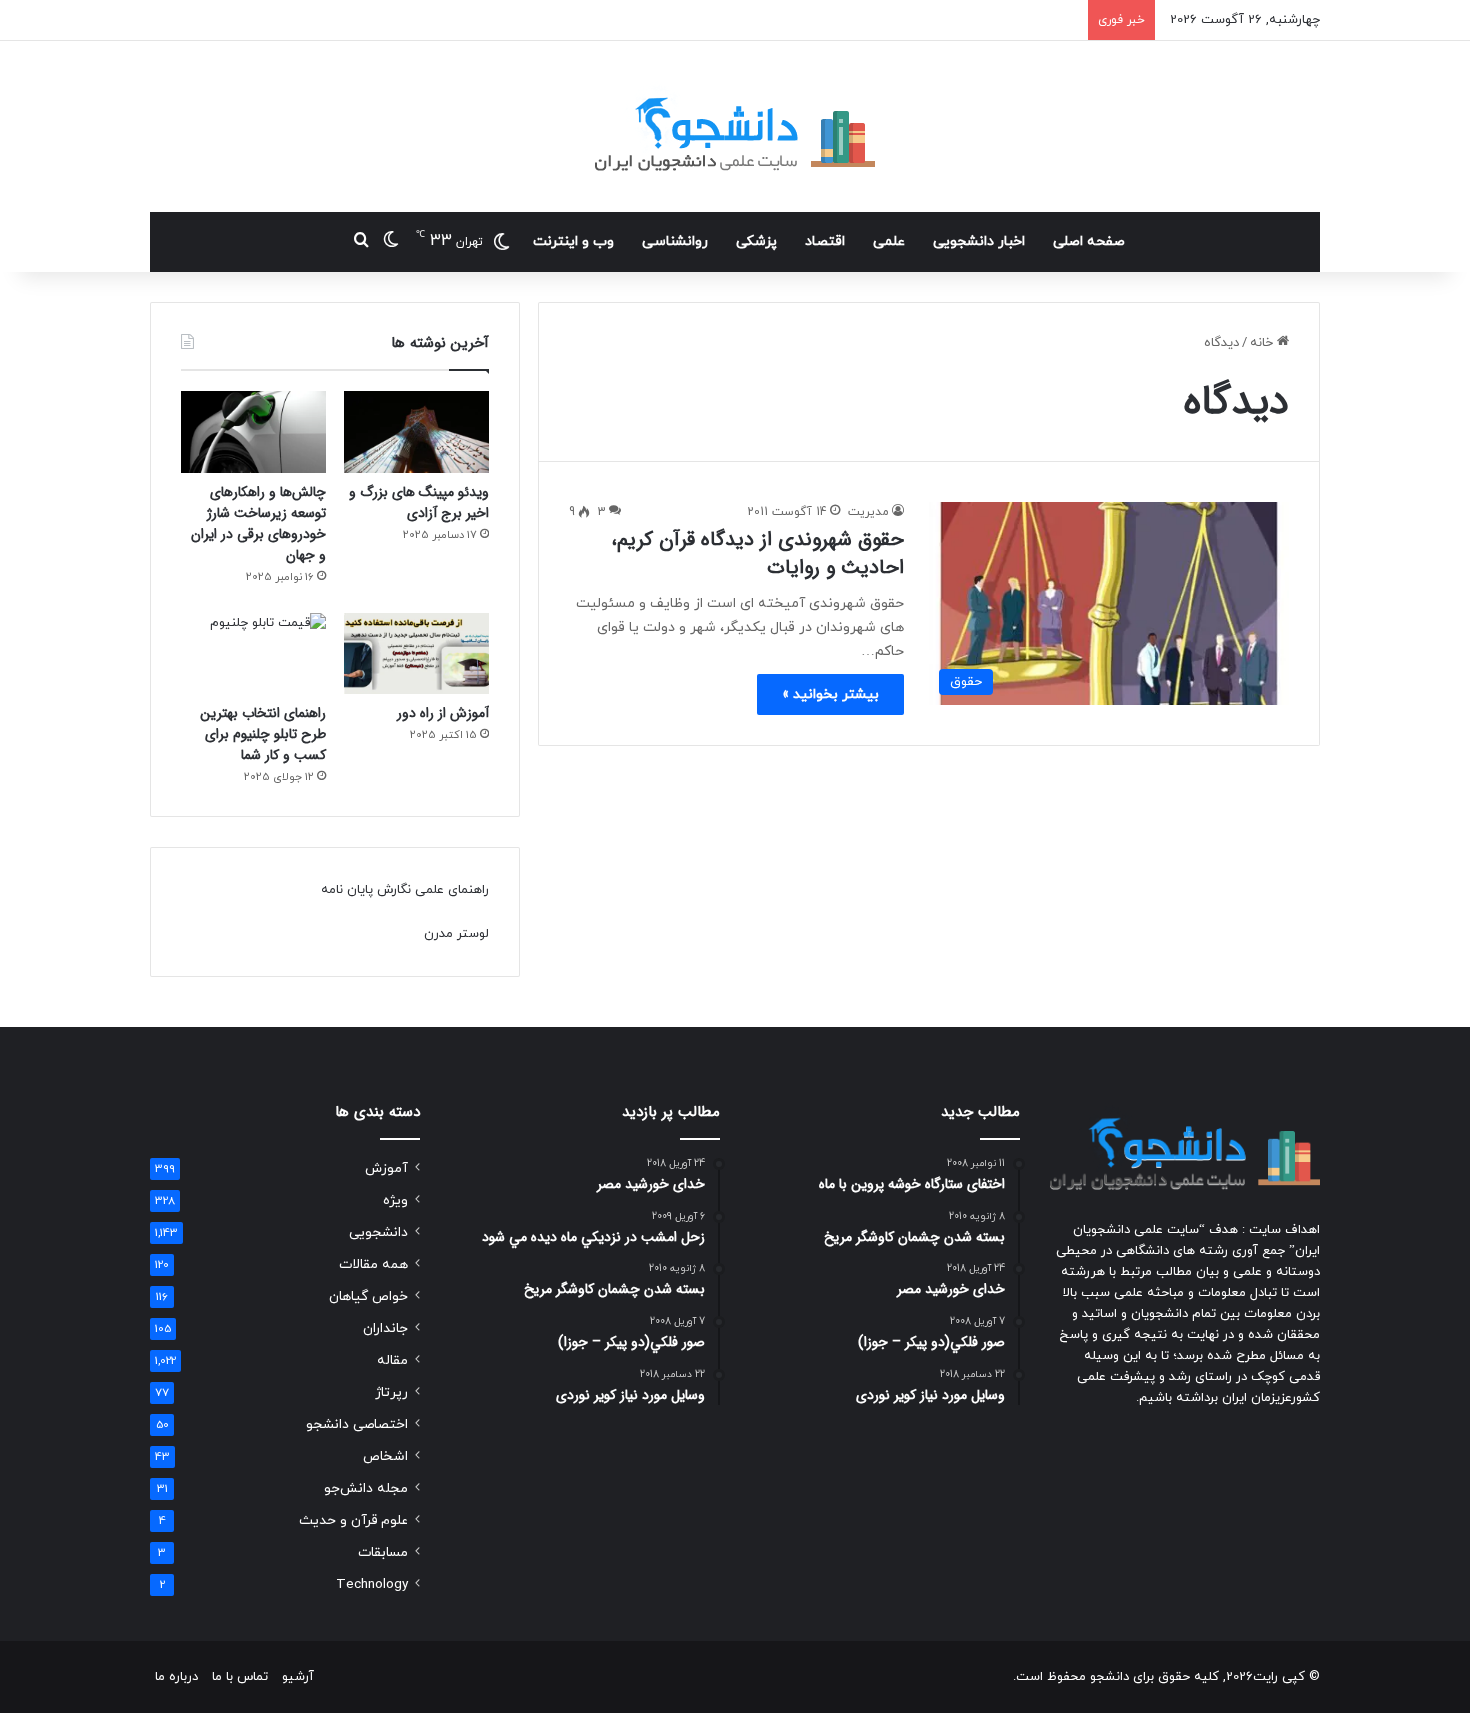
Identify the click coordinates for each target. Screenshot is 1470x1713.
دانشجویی (378, 1232)
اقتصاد (825, 241)
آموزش (386, 1168)
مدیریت (868, 512)
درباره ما (176, 1677)
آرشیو (298, 1677)
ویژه (395, 1200)
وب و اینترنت (573, 241)
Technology (372, 1584)
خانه (1263, 343)
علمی (889, 241)
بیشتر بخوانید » (830, 694)
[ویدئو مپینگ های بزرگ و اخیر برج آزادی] (416, 432)
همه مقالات (373, 1264)
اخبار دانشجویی (979, 241)
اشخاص (385, 1456)
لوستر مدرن (456, 934)
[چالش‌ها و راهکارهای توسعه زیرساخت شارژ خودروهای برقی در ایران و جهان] (253, 432)
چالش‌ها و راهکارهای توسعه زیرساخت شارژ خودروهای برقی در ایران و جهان (258, 523)
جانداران (385, 1328)
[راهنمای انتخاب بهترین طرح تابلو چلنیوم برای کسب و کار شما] (253, 654)
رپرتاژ (391, 1392)
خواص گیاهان (368, 1296)
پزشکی (756, 241)
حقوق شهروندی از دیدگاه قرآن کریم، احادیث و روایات (757, 553)
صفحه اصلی (1089, 241)
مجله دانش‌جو (366, 1488)
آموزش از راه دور (443, 713)
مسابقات (383, 1552)
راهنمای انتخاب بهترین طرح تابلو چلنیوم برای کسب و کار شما (263, 734)
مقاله (392, 1360)
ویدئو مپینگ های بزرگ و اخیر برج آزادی (419, 502)
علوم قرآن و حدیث (353, 1520)
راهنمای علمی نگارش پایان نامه (405, 890)
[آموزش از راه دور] (416, 654)
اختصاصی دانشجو (357, 1424)
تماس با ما (240, 1677)
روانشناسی (675, 241)
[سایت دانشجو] (735, 126)
